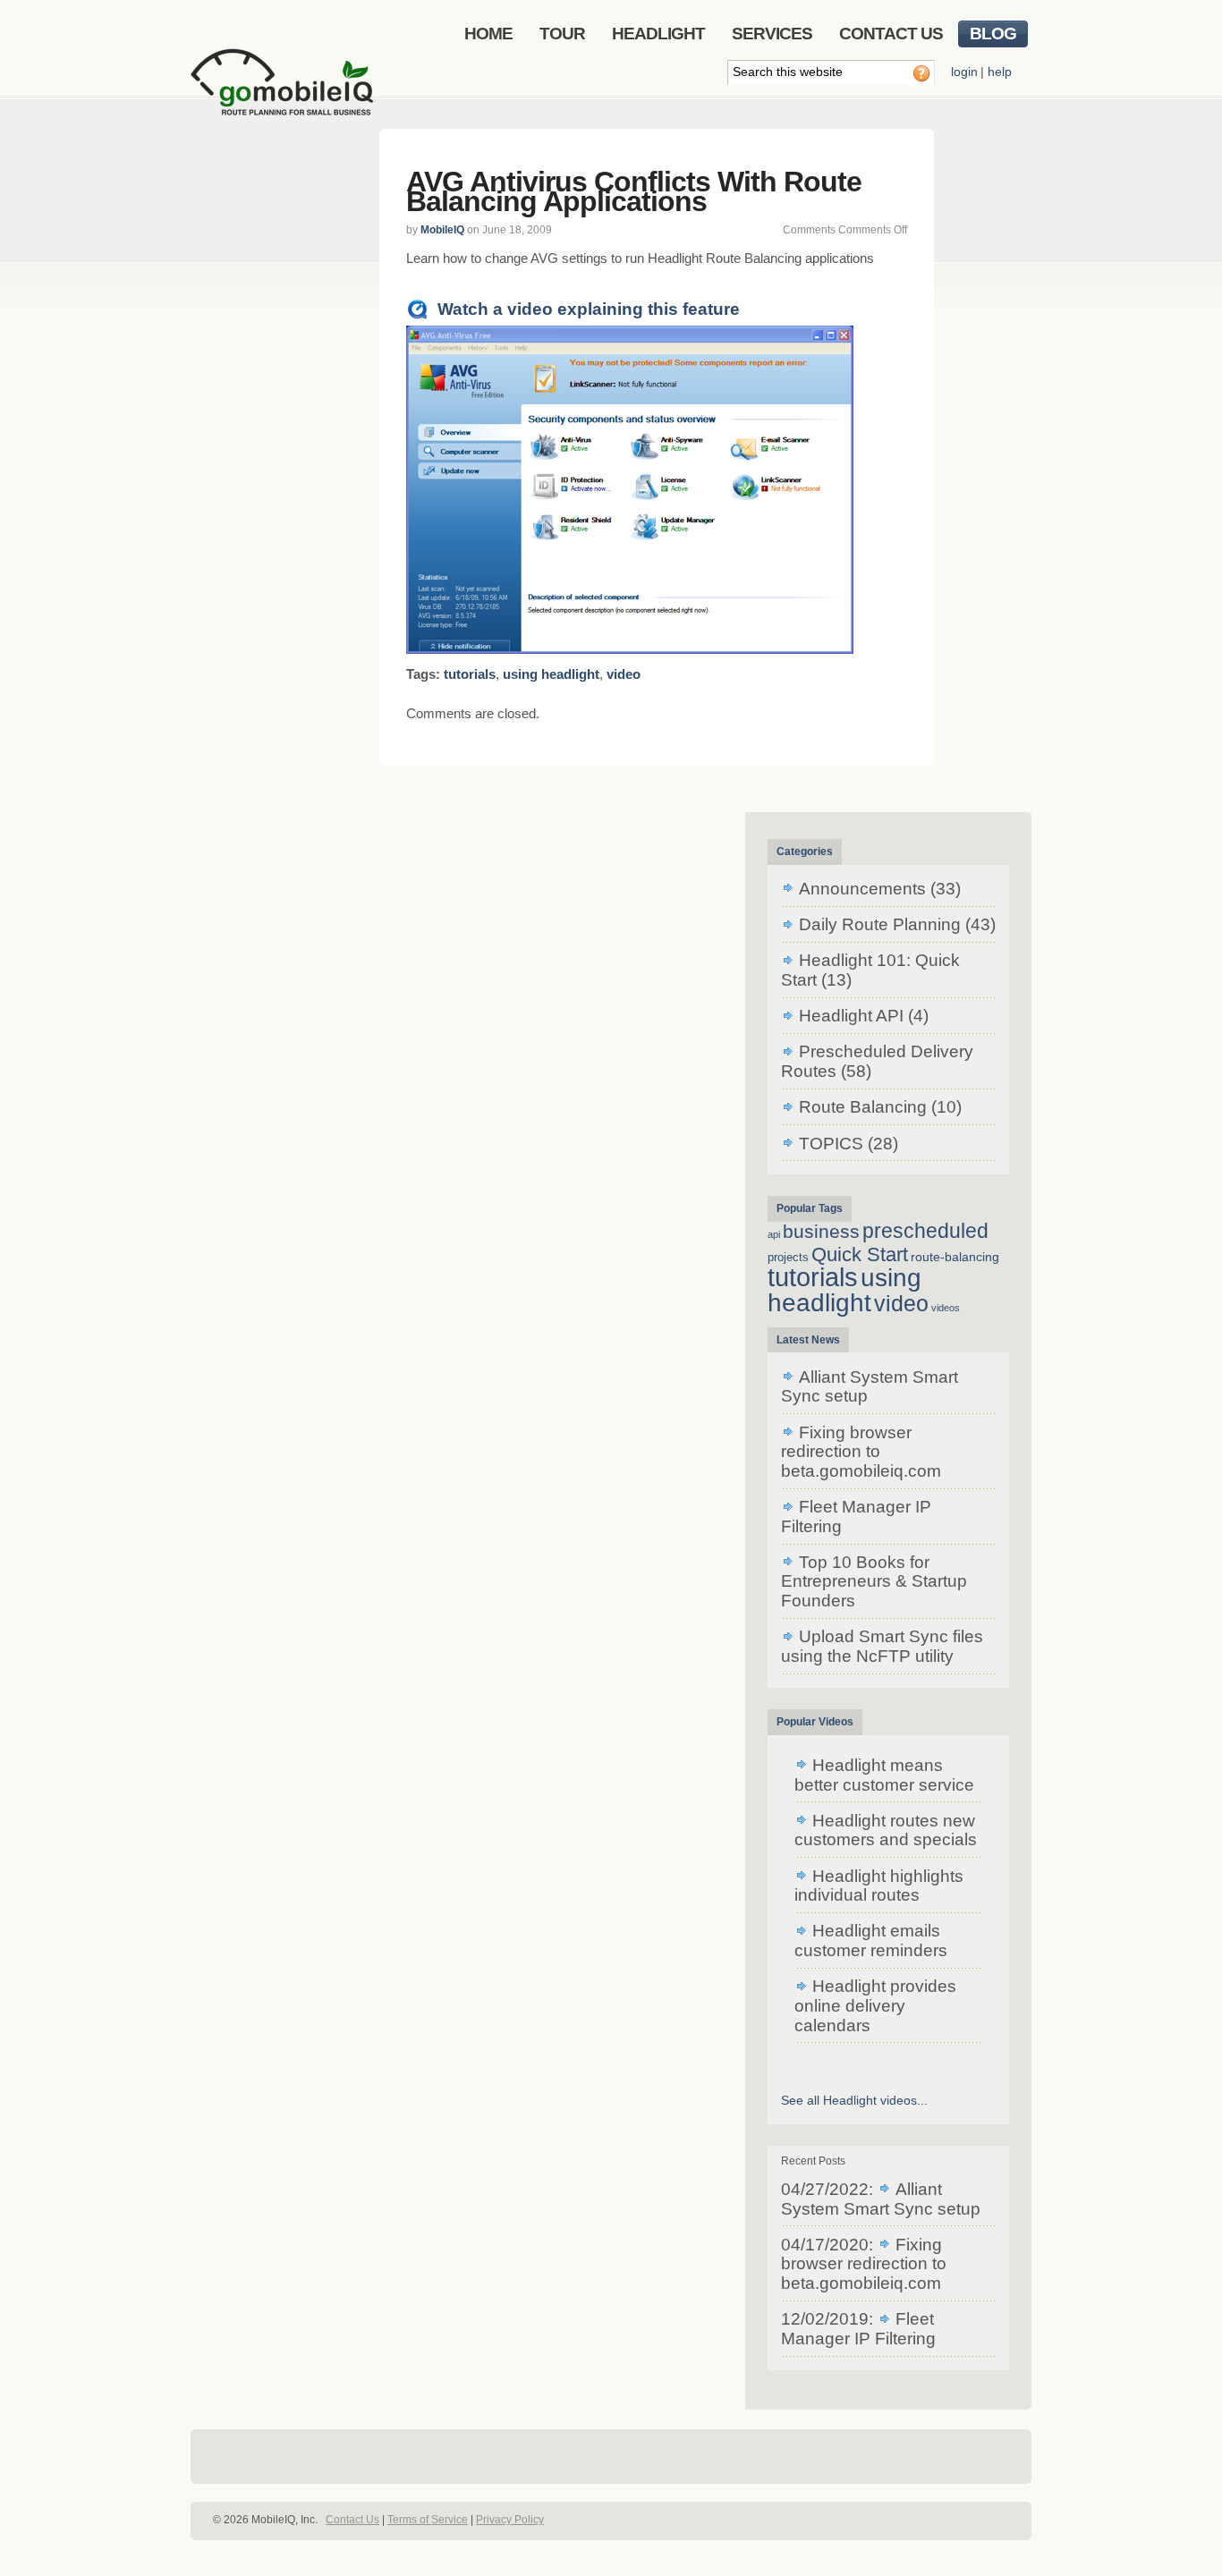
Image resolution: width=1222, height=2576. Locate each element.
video (624, 674)
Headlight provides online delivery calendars (875, 2005)
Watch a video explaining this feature (589, 309)
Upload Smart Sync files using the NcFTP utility (882, 1646)
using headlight (551, 674)
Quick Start (860, 1254)
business (821, 1231)
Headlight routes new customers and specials (886, 1830)
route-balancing (955, 1257)
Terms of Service (428, 2520)
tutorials (470, 674)
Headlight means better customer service (884, 1775)
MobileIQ (442, 230)
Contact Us (352, 2520)
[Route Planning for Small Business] (285, 96)
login (964, 72)
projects (788, 1257)
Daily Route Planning (880, 924)
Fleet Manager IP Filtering (858, 2329)
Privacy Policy (510, 2520)
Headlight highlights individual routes (879, 1886)
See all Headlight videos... (854, 2100)
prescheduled (925, 1231)
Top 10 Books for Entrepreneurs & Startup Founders (874, 1581)
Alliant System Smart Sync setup (881, 2199)
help (1000, 72)
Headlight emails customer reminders (871, 1940)
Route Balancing (863, 1107)
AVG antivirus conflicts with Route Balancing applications (634, 191)
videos (946, 1308)
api (774, 1234)
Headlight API (851, 1016)
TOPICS (831, 1144)
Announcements (862, 889)
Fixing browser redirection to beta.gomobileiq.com (861, 1452)
